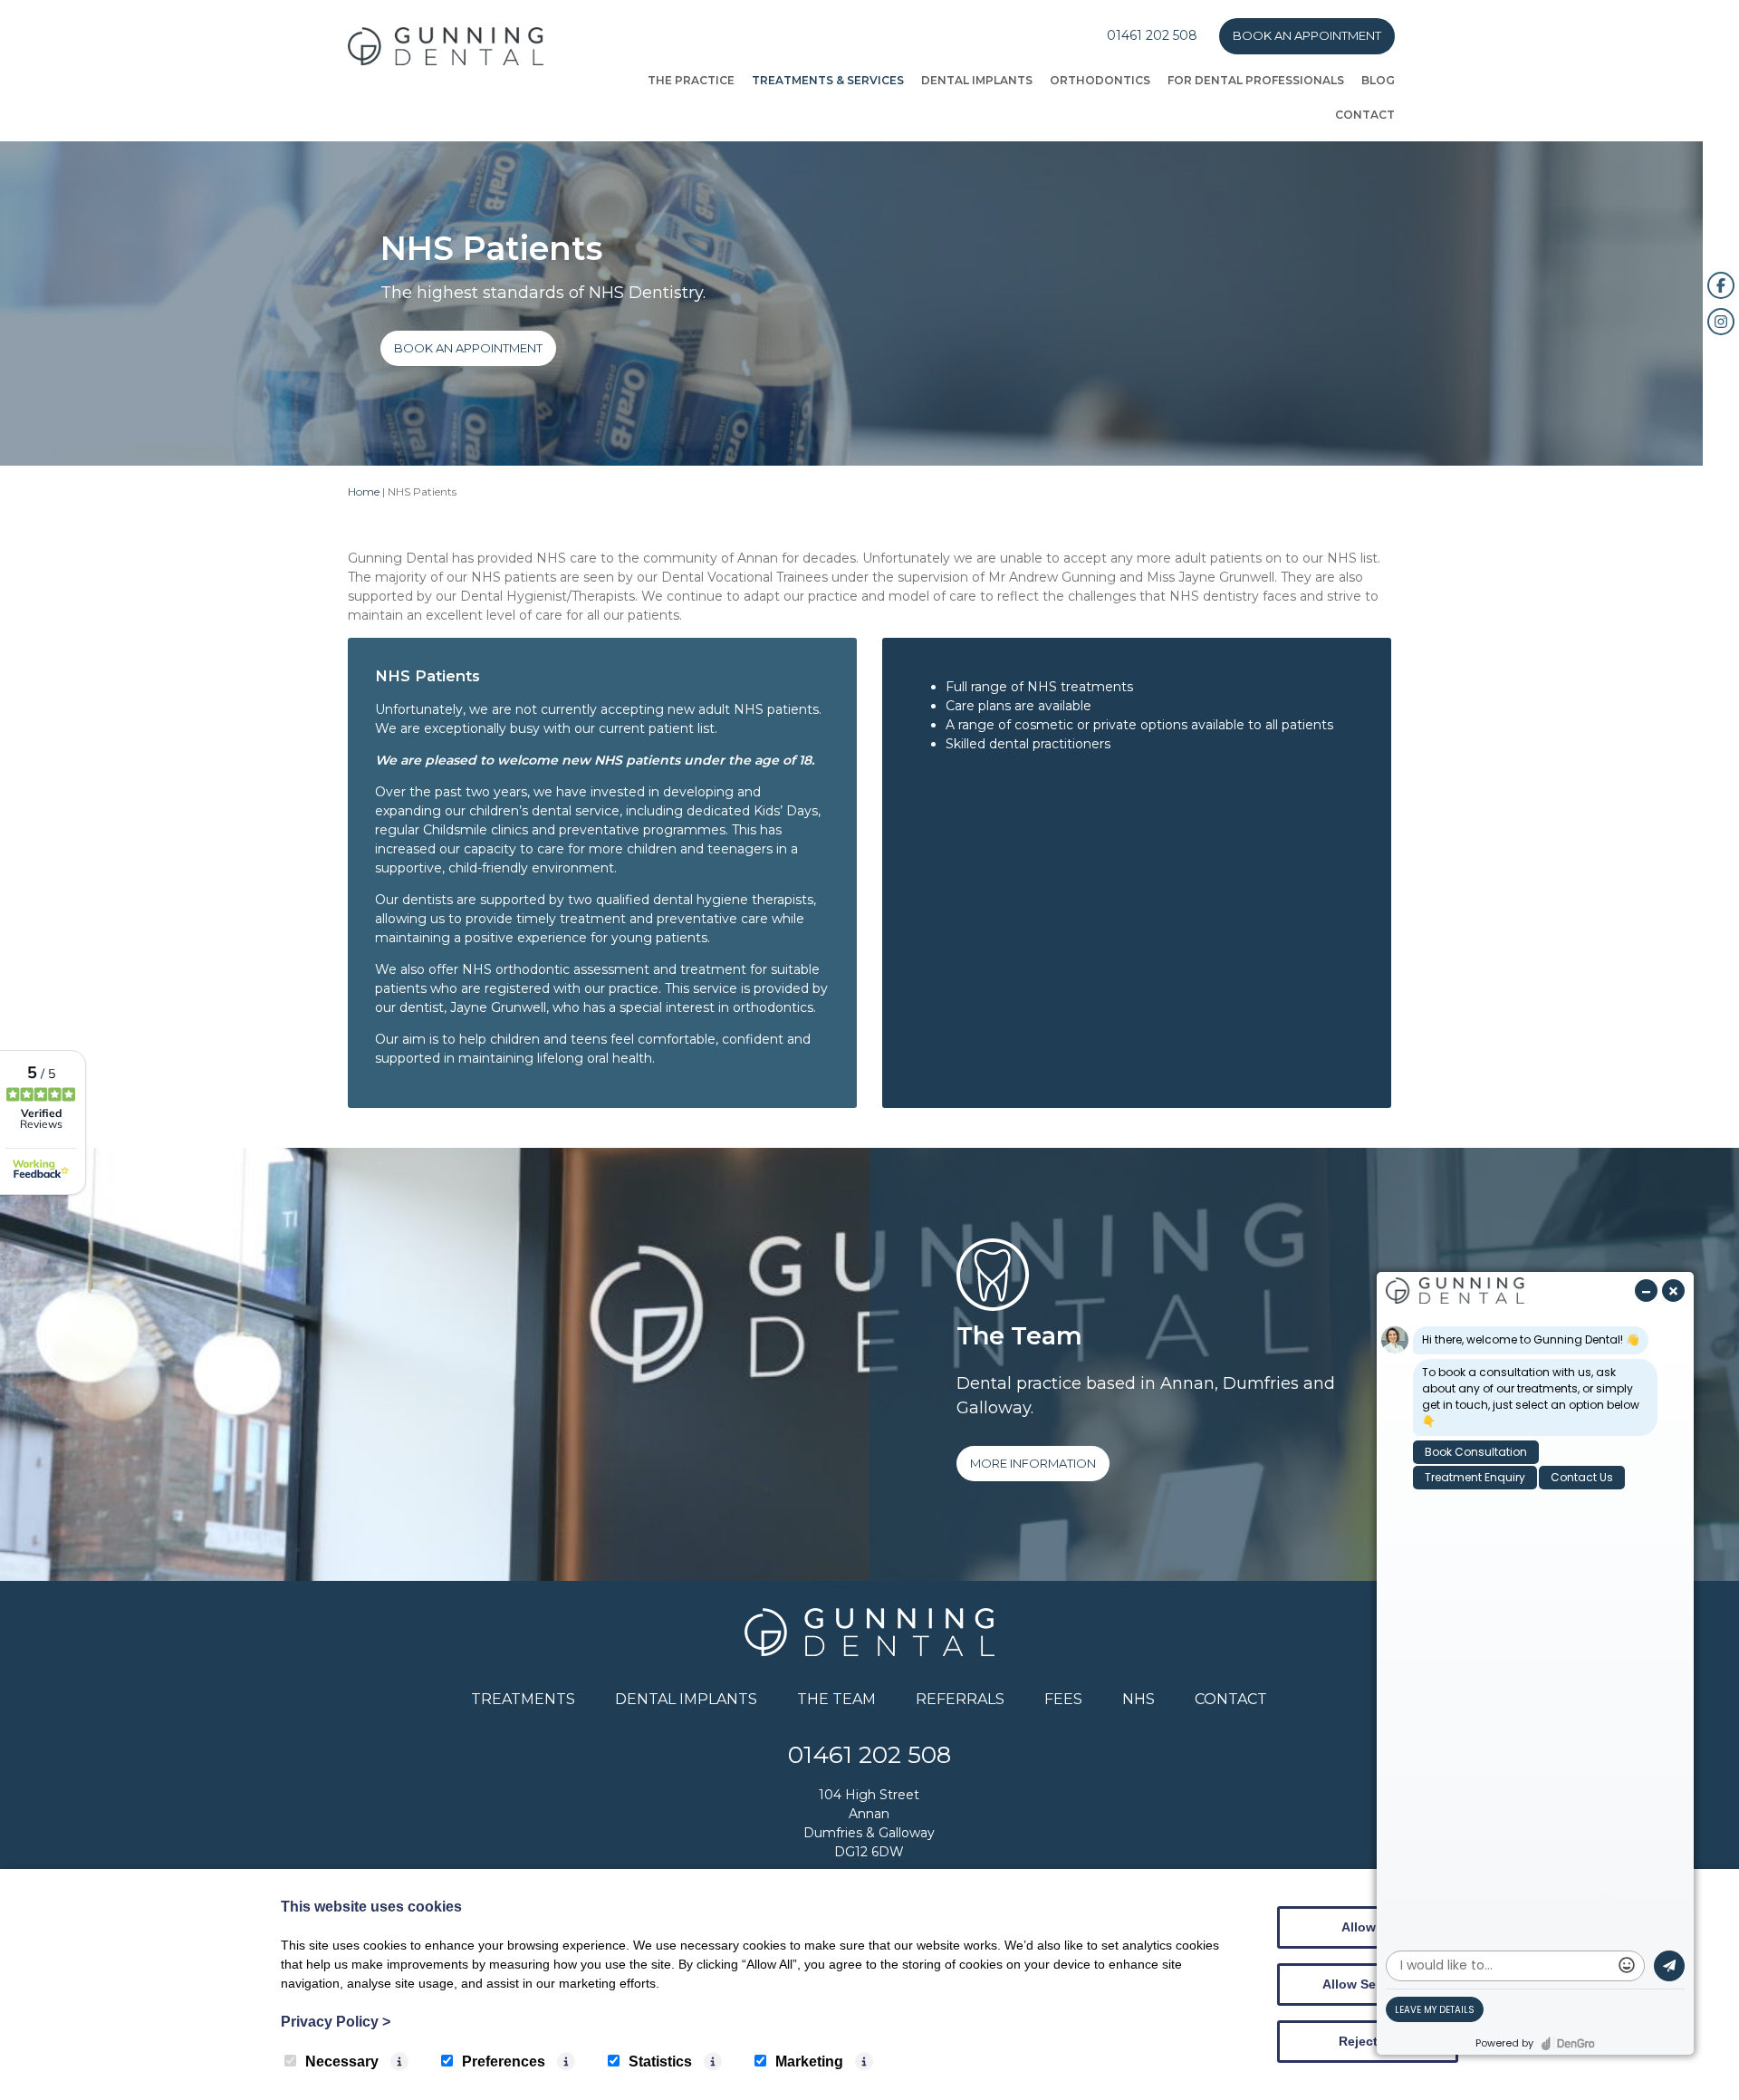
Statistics (660, 2061)
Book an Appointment (1307, 35)
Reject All (1368, 2041)
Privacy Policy (336, 2022)
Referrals (960, 1699)
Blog (1378, 80)
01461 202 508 (1152, 35)
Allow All (1368, 1927)
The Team (836, 1699)
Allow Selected (1368, 1984)
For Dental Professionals (1256, 80)
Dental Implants (977, 80)
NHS (1139, 1699)
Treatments (523, 1699)
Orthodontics (1100, 80)
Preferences (504, 2061)
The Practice (691, 80)
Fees (1063, 1699)
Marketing (809, 2061)
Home (364, 491)
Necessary (342, 2061)
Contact (1365, 115)
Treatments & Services (828, 80)
